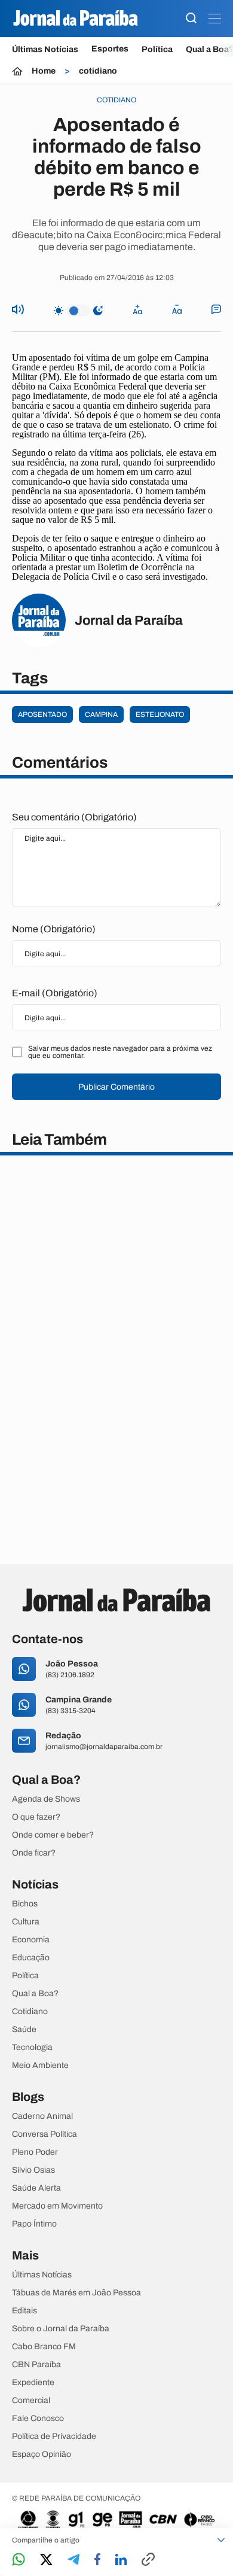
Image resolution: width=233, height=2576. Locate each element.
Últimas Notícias (45, 49)
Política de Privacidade (54, 2437)
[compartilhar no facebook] (97, 2560)
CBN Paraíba (36, 2365)
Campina (101, 714)
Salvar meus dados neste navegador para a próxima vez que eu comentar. (120, 1052)
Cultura (26, 1922)
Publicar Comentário (116, 1087)
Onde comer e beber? (53, 1835)
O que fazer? (36, 1817)
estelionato (160, 714)
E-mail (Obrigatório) (55, 993)
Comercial (31, 2401)
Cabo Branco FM (44, 2347)
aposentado (42, 714)
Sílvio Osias (33, 2170)
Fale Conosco (38, 2419)
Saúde (24, 2030)
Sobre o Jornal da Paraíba (61, 2329)
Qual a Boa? (35, 1994)
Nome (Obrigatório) (54, 929)
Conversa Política (45, 2134)
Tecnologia (32, 2048)
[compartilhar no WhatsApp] (19, 2560)
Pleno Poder (35, 2152)
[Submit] (191, 19)
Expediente (33, 2383)
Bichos (25, 1904)
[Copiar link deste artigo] (148, 2560)
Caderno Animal (42, 2116)
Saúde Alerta (36, 2188)
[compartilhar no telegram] (73, 2560)
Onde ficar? (34, 1853)
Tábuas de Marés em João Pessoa (76, 2293)
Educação (31, 1958)
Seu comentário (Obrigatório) (74, 817)
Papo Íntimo (34, 2224)
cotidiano (98, 71)
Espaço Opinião (42, 2455)
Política (157, 49)
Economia (31, 1940)
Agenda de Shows (46, 1799)
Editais (24, 2311)
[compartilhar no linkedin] (121, 2560)
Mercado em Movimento (57, 2206)
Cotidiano (30, 2012)
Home (44, 71)
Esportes (110, 49)
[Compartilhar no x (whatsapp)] (46, 2560)
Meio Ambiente (40, 2066)
